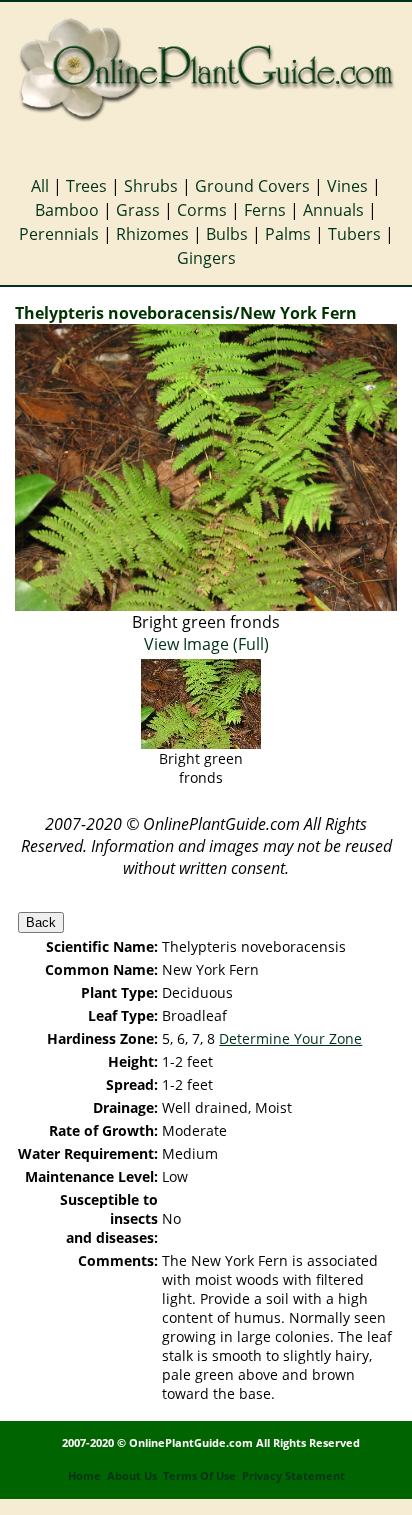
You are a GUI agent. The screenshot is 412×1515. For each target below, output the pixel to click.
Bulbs (227, 234)
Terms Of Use (199, 1476)
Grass (138, 210)
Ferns (265, 210)
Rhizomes (152, 234)
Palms (288, 234)
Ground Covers (252, 186)
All (40, 186)
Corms (202, 210)
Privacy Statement (293, 1476)
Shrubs (151, 186)
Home (84, 1476)
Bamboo (67, 210)
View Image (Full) (206, 644)
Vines (347, 186)
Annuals (333, 210)
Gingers (206, 258)
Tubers (354, 234)
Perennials (59, 234)
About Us (132, 1476)
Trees (86, 186)
